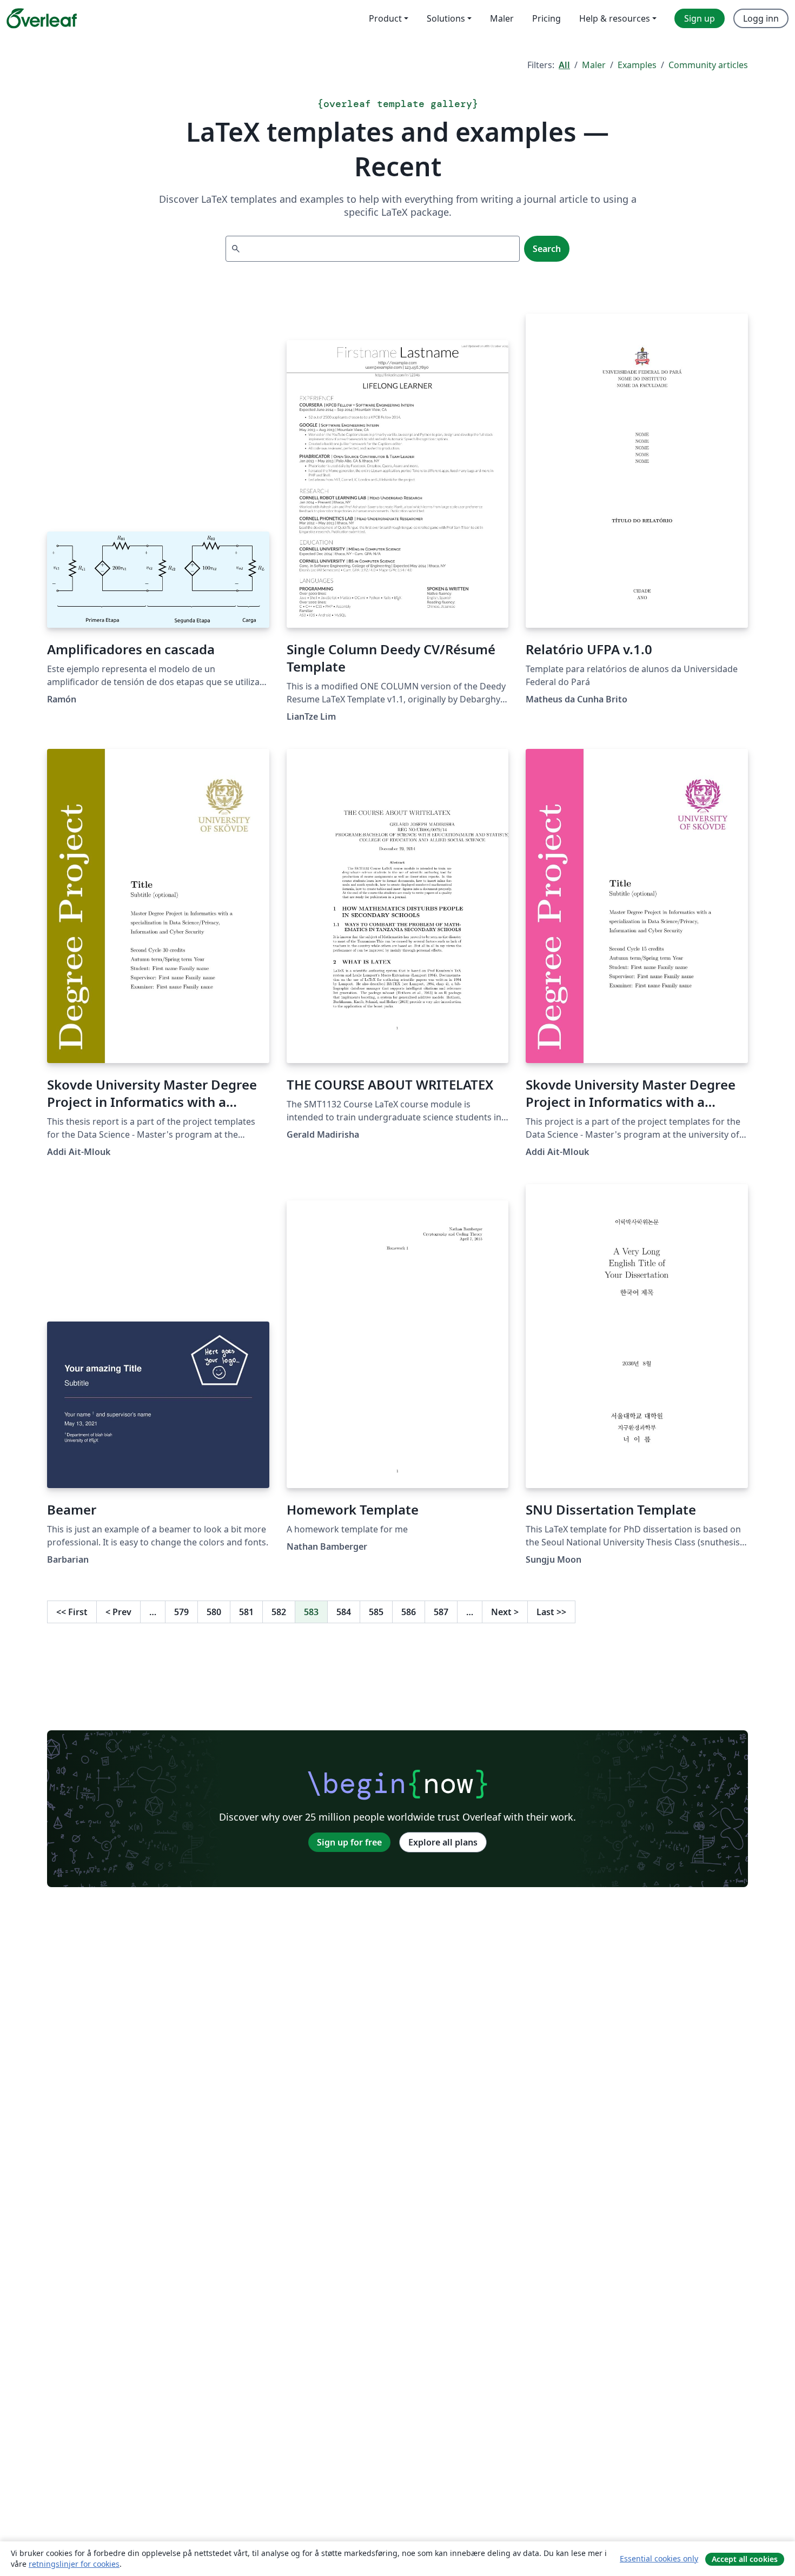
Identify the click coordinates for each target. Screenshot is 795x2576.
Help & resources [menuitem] (615, 18)
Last (551, 1612)
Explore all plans (443, 1842)
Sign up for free (349, 1842)
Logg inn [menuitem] (761, 18)
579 (181, 1612)
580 (214, 1612)
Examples (637, 65)
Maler (594, 65)
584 (344, 1612)
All (564, 65)
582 (279, 1612)
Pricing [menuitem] (546, 18)
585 (376, 1612)
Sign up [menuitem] (700, 18)
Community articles (708, 65)
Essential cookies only (659, 2558)
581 (246, 1612)
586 (409, 1612)
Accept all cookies (745, 2559)
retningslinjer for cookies (74, 2564)
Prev (118, 1612)
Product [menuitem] (385, 18)
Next (505, 1612)
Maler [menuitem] (502, 18)
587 (441, 1612)
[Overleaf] (42, 18)
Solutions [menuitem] (446, 18)
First (72, 1612)
